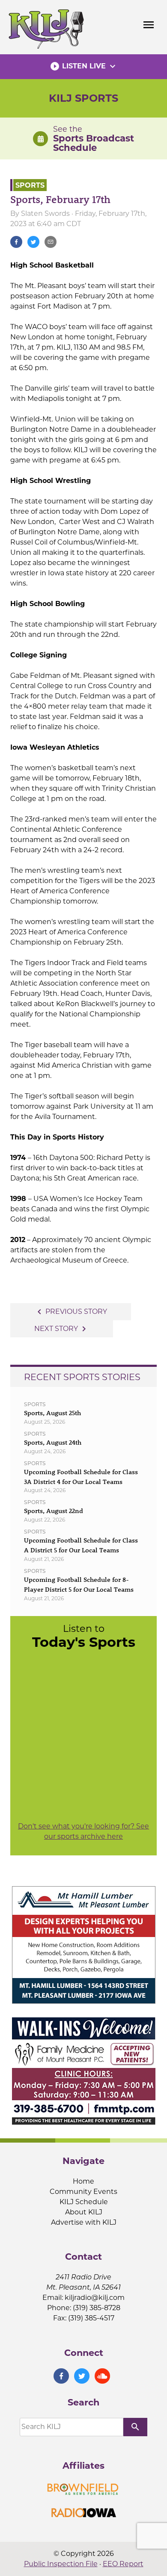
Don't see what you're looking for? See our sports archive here (83, 1831)
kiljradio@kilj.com (95, 2298)
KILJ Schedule (84, 2202)
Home (83, 2181)
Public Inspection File (61, 2564)
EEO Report (123, 2564)
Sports (30, 185)
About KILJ (84, 2212)
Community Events (83, 2192)
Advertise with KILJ (84, 2222)
